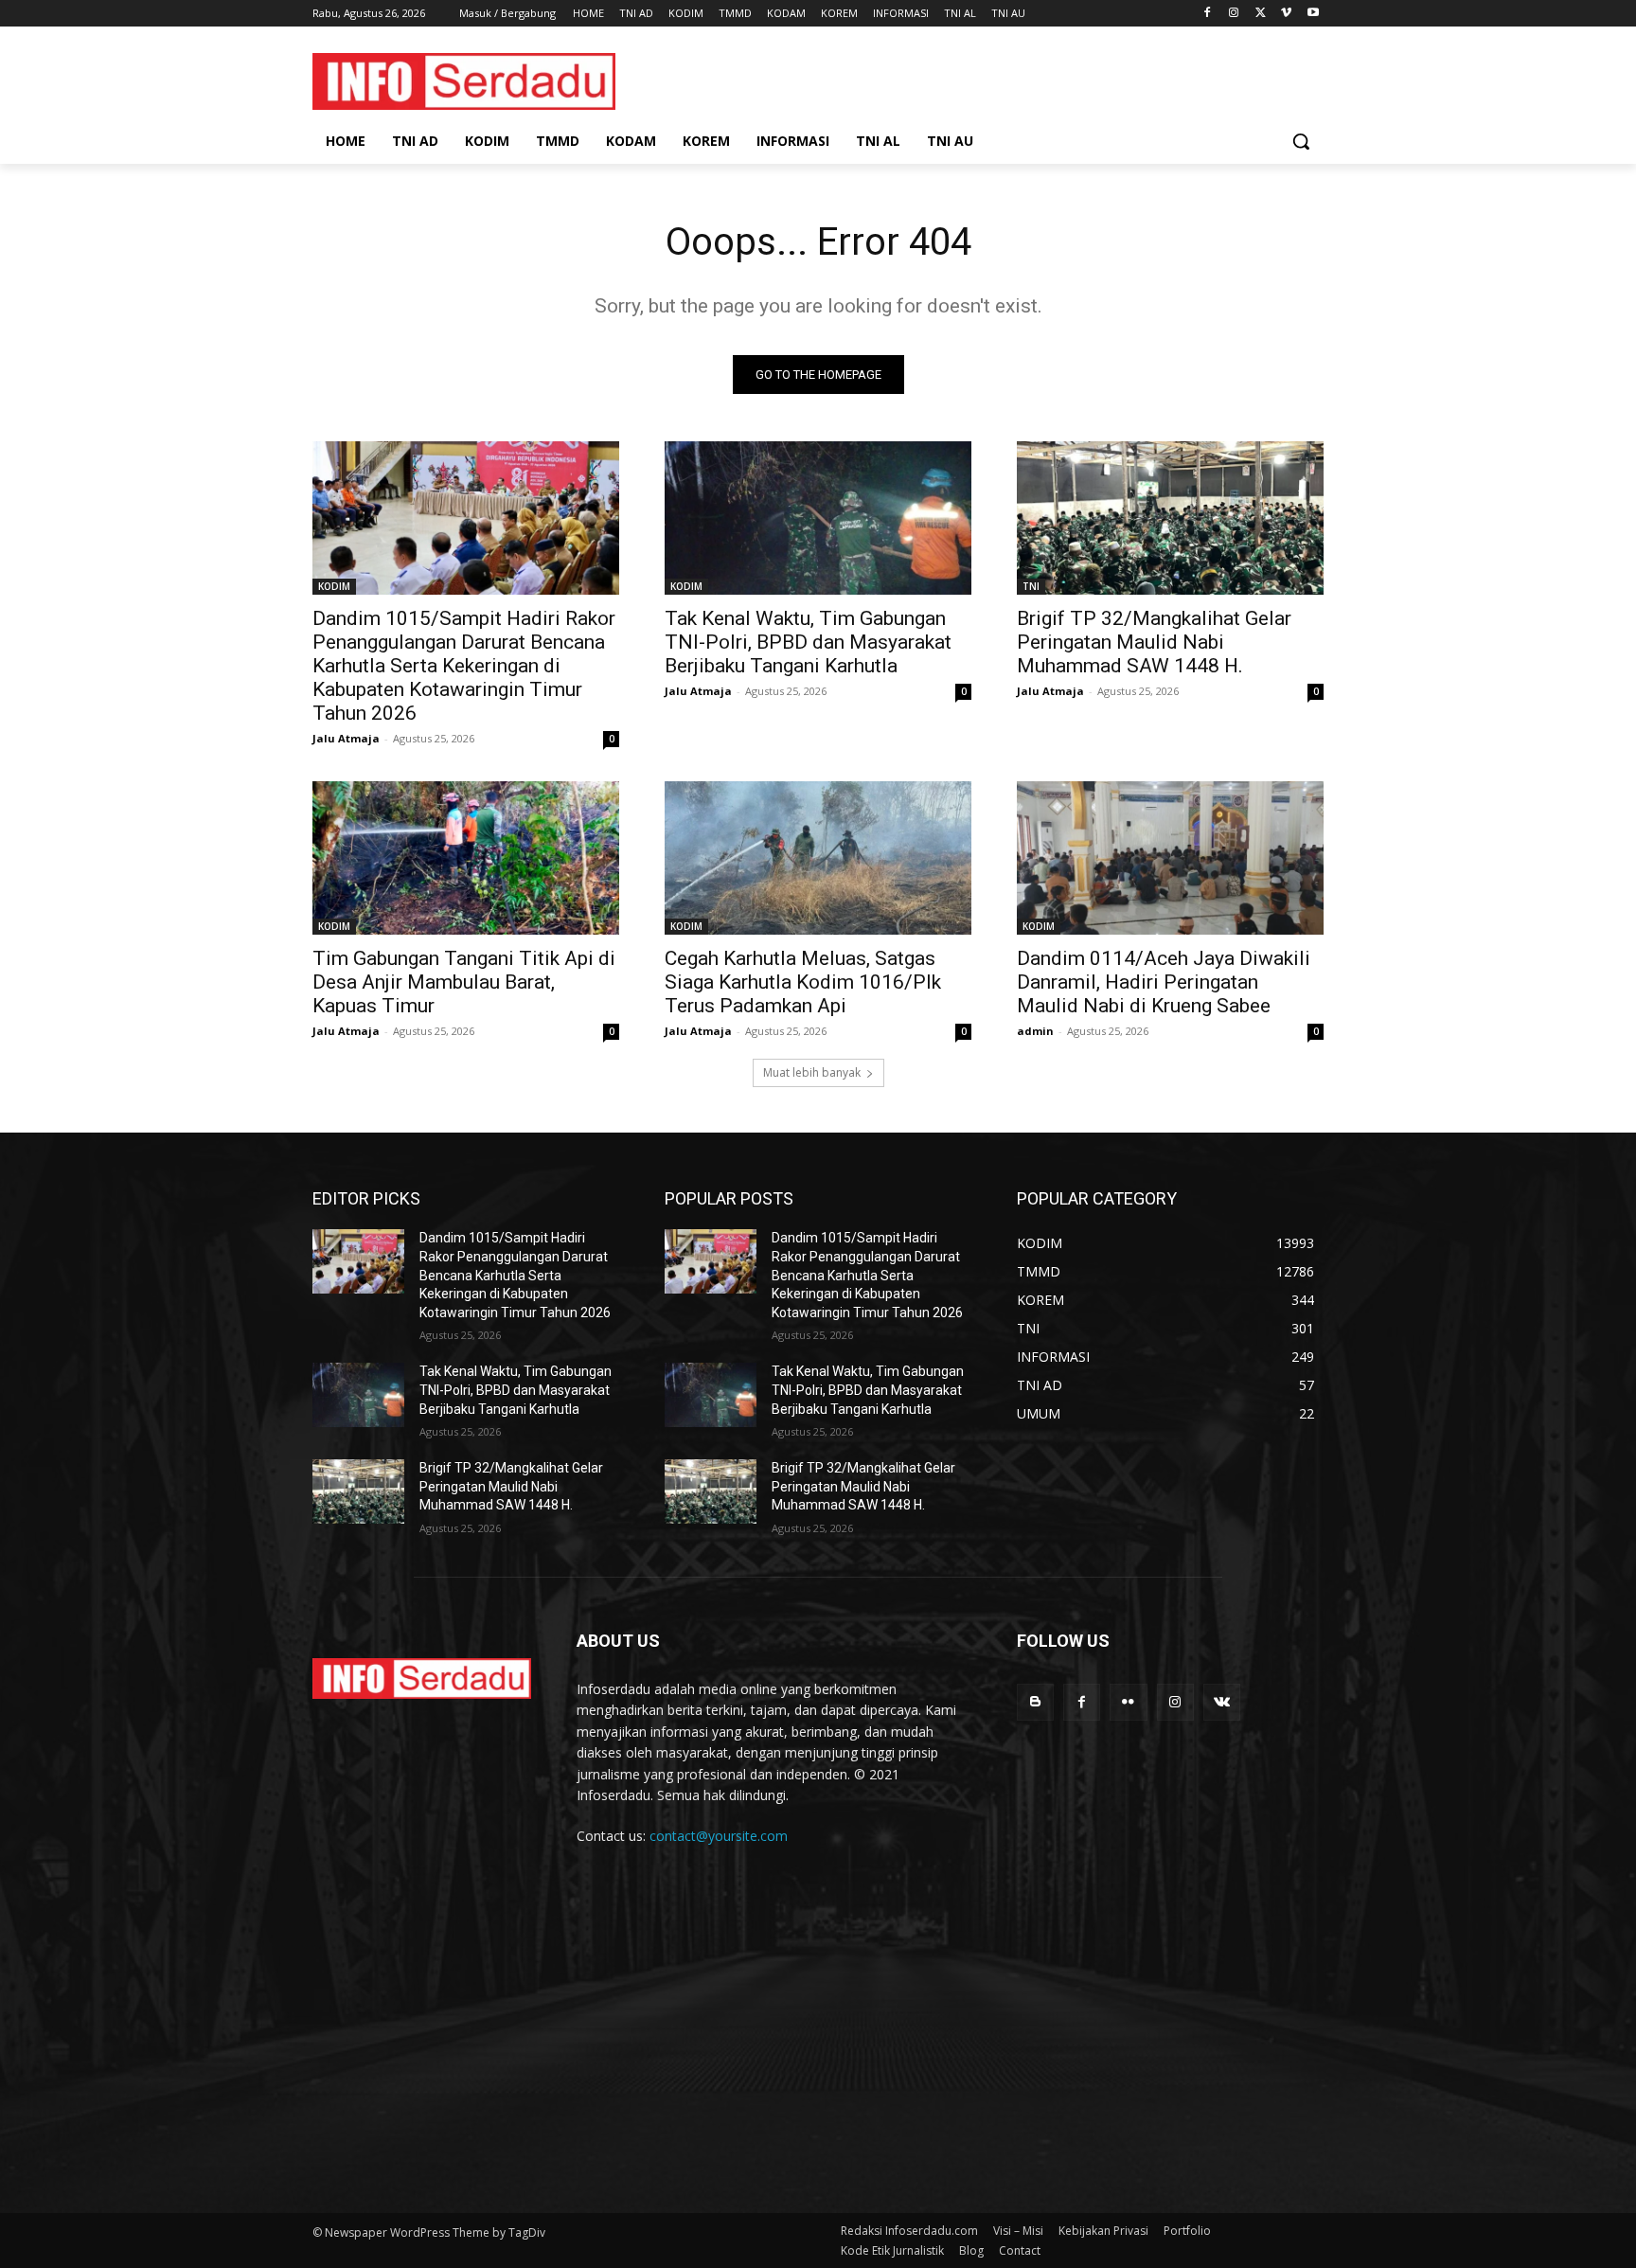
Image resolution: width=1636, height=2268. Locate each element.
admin (1035, 1031)
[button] (1301, 141)
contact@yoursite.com (719, 1836)
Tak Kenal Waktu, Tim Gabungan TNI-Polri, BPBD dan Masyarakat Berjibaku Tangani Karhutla (808, 642)
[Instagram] (1234, 14)
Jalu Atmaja (346, 738)
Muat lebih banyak (812, 1072)
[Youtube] (1313, 14)
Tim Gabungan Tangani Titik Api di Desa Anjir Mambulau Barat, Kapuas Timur (464, 982)
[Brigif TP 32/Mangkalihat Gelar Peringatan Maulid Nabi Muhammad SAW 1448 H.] (1170, 518)
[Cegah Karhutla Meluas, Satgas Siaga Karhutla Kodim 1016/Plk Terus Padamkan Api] (818, 858)
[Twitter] (1261, 14)
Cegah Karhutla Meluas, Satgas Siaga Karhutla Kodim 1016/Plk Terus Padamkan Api (803, 982)
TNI (1031, 586)
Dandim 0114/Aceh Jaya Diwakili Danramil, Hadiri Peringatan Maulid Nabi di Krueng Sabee (1164, 982)
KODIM (334, 586)
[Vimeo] (1286, 14)
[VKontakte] (1222, 1702)
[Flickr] (1128, 1702)
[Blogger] (1035, 1702)
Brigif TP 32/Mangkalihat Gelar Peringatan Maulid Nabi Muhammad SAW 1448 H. (1154, 642)
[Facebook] (1208, 14)
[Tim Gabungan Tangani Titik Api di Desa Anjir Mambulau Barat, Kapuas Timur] (466, 858)
